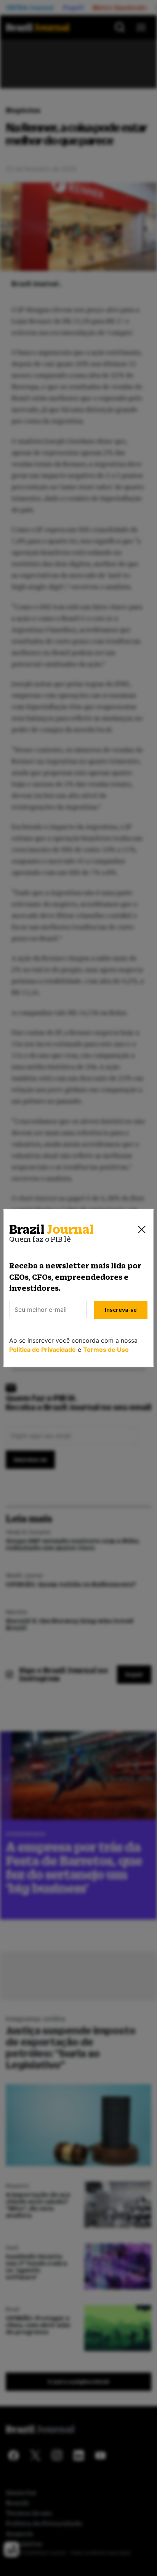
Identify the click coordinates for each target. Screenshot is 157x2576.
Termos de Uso (106, 1350)
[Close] (142, 1230)
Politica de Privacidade (42, 1350)
